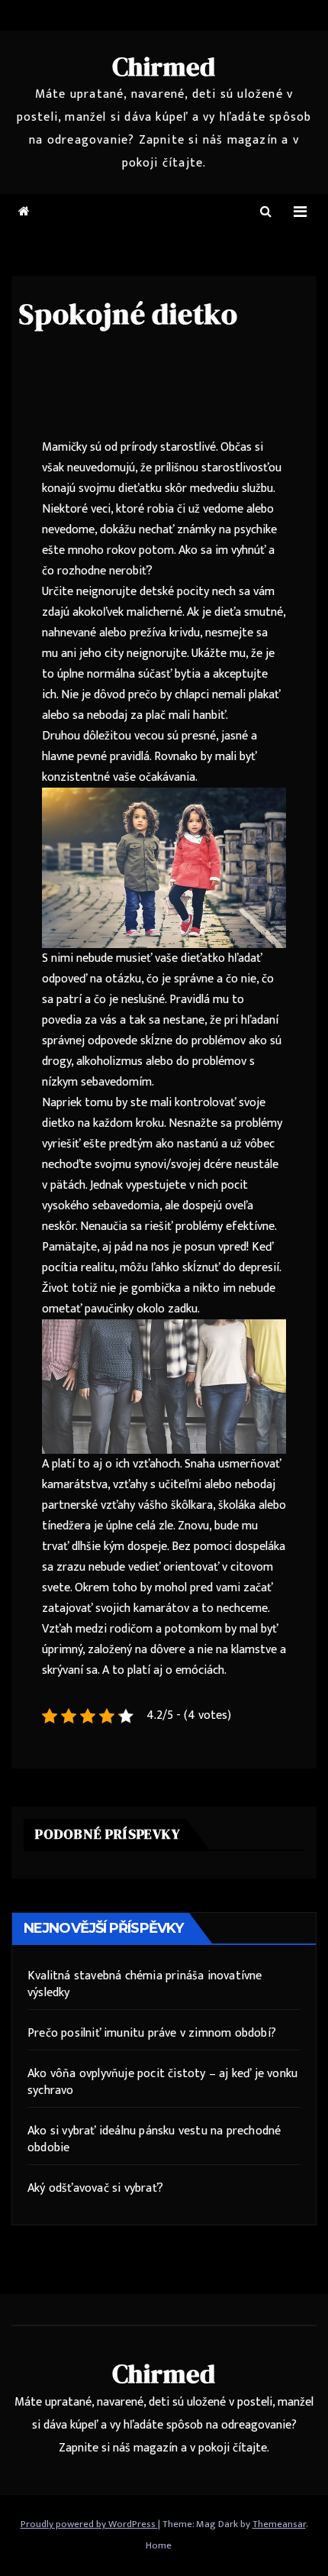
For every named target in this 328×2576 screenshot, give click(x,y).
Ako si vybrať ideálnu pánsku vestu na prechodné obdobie (154, 2139)
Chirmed (164, 66)
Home (159, 2545)
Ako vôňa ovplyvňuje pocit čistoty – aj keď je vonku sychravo (162, 2082)
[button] (266, 212)
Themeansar (279, 2524)
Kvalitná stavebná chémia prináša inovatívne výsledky (145, 1984)
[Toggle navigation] (300, 212)
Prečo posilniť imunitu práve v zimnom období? (152, 2033)
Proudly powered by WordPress (89, 2524)
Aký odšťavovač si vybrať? (95, 2188)
